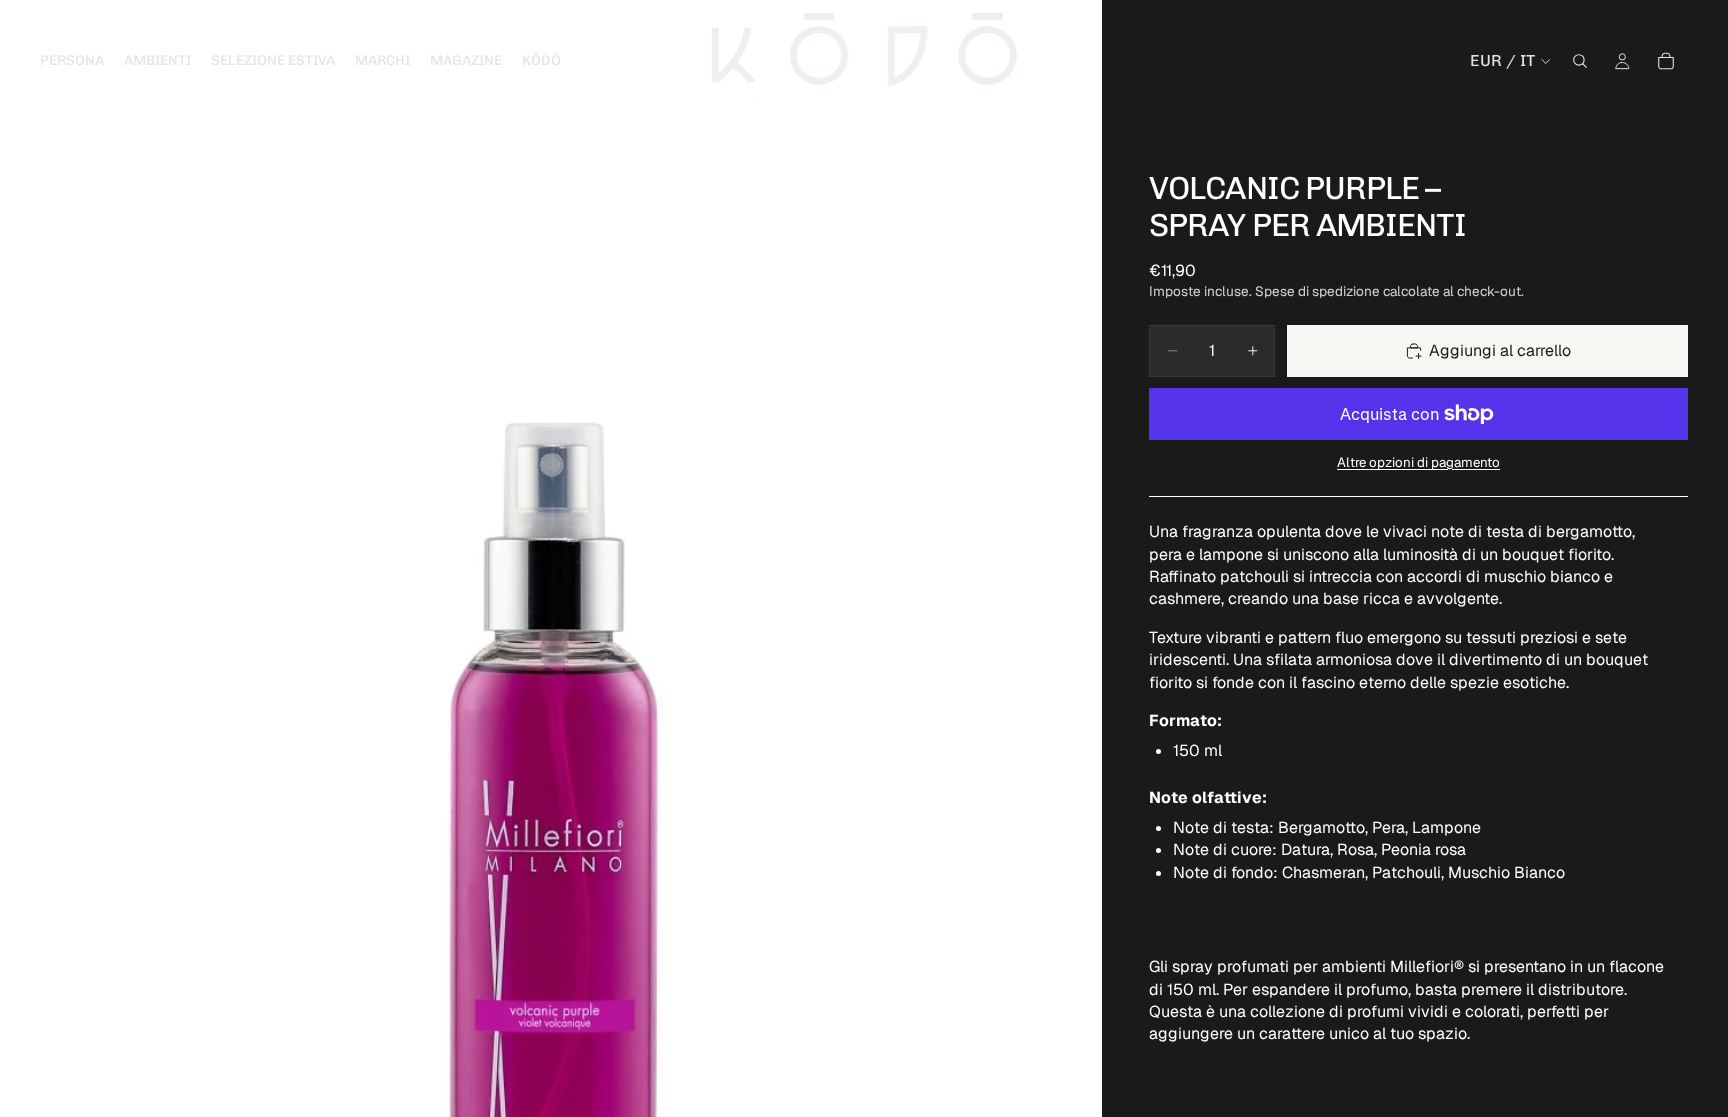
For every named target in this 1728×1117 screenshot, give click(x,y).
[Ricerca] (1580, 61)
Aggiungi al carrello (1500, 350)
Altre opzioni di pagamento (1418, 462)
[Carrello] (1666, 61)
